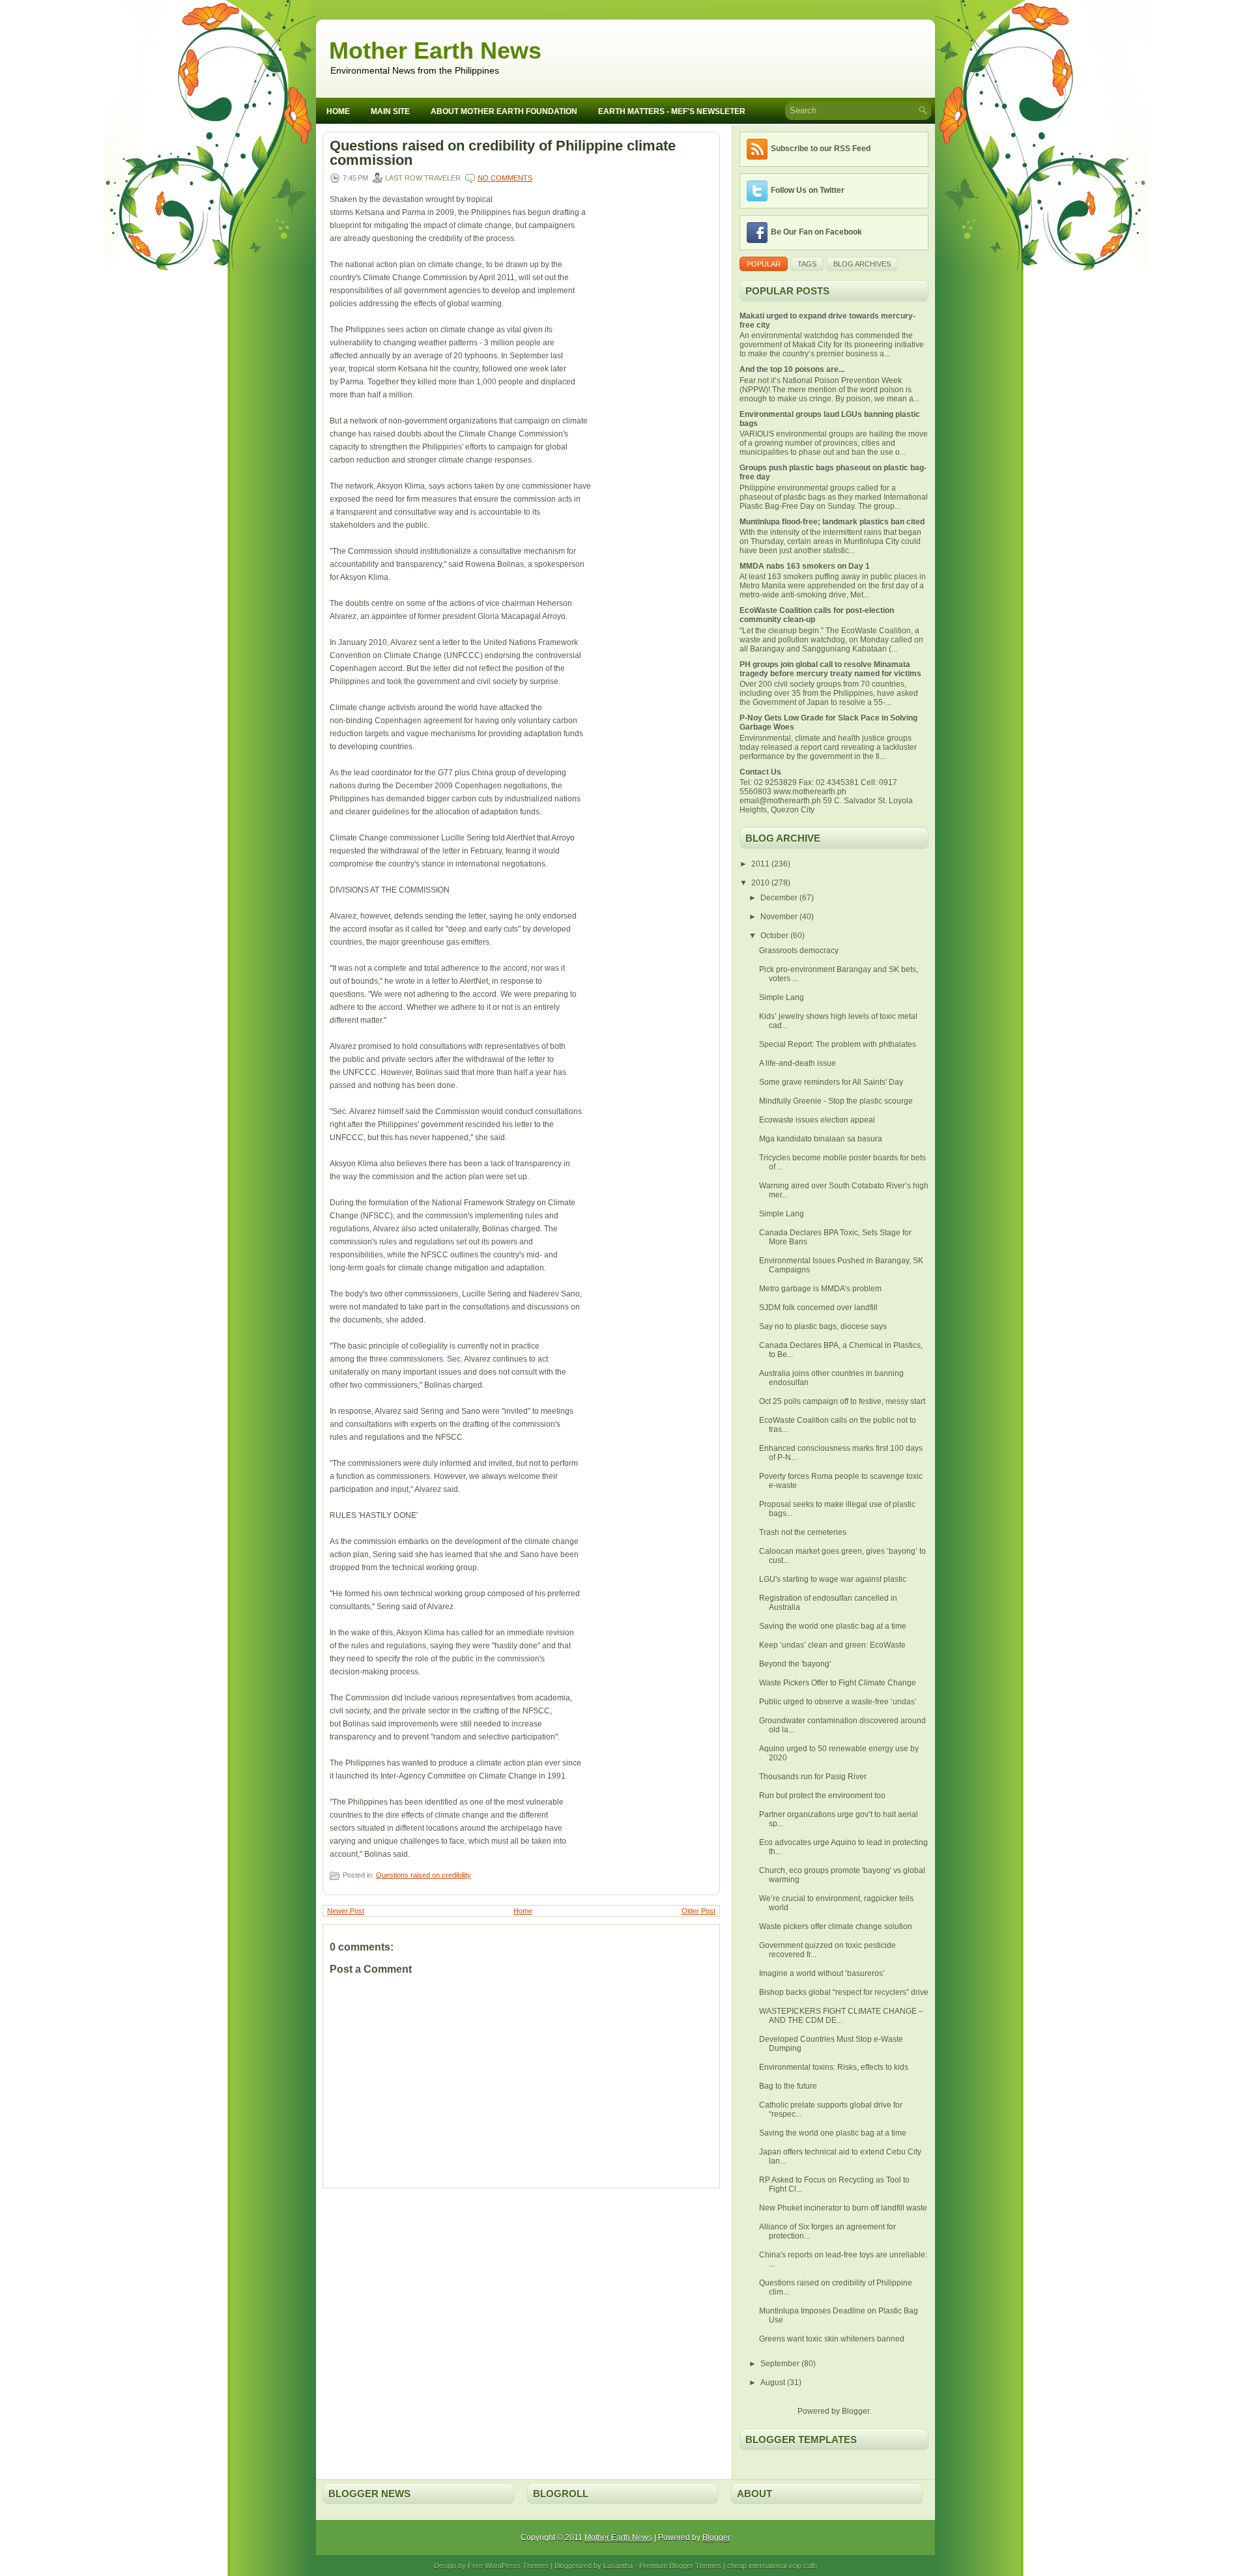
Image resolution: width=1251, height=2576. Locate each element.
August (774, 2383)
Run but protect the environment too (822, 1796)
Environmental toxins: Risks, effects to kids (834, 2067)
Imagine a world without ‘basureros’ (822, 1973)
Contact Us (760, 772)
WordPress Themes (517, 2566)
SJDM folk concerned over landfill (818, 1308)
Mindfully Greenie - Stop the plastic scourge (836, 1101)
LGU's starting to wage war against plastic (833, 1579)
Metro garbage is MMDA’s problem (820, 1289)
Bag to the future (788, 2086)
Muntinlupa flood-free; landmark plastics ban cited (832, 522)
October (775, 936)
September (781, 2364)
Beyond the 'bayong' (795, 1664)
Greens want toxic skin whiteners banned (832, 2339)
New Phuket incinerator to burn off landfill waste (843, 2208)
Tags (807, 264)
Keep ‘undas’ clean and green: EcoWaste (832, 1645)
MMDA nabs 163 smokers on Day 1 (805, 566)
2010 (761, 883)
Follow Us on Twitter (808, 190)
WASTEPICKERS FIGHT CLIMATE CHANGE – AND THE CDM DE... (841, 2016)
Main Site (390, 111)
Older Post (698, 1911)
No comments (505, 178)
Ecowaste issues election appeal (817, 1120)
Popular (764, 264)
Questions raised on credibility (424, 1875)
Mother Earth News (435, 50)
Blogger (856, 2411)
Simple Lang (782, 997)
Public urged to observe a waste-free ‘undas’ (838, 1702)
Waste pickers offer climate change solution (836, 1926)
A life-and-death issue (798, 1063)
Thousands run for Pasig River (813, 1777)
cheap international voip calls (772, 2566)
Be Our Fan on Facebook (816, 232)
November (780, 917)
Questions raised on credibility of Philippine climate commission (503, 153)
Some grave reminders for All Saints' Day (831, 1082)
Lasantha (618, 2566)
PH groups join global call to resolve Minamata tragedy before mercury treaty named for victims (830, 669)
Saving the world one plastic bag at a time (833, 1626)
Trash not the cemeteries (803, 1532)
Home (338, 111)
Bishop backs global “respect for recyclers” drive (844, 1992)
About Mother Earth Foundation (504, 111)
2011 (761, 864)
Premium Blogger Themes (680, 2566)
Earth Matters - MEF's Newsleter (672, 111)
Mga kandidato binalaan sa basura (821, 1139)
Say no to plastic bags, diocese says (823, 1326)
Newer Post (346, 1911)
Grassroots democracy (799, 951)
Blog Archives (862, 264)
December (780, 898)
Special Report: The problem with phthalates (838, 1044)
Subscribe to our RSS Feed (821, 149)
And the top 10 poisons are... (792, 369)
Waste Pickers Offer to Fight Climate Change (838, 1683)
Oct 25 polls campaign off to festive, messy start (842, 1401)
